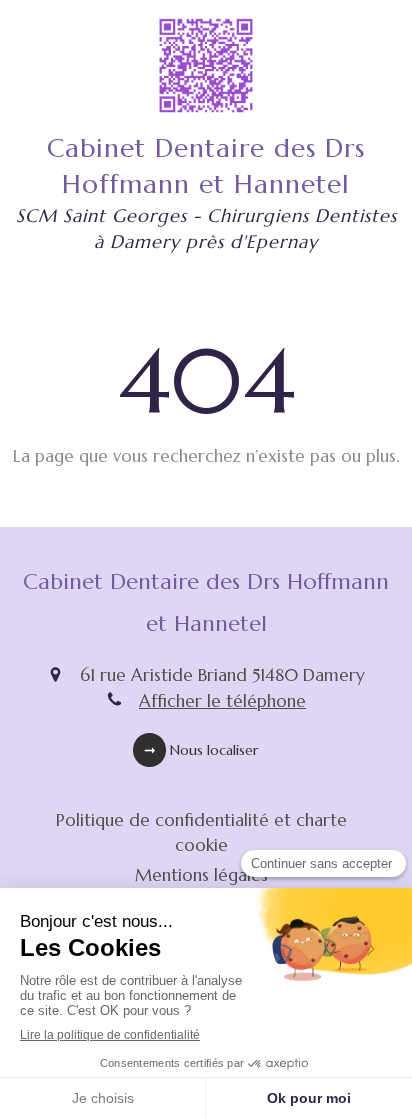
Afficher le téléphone (222, 701)
